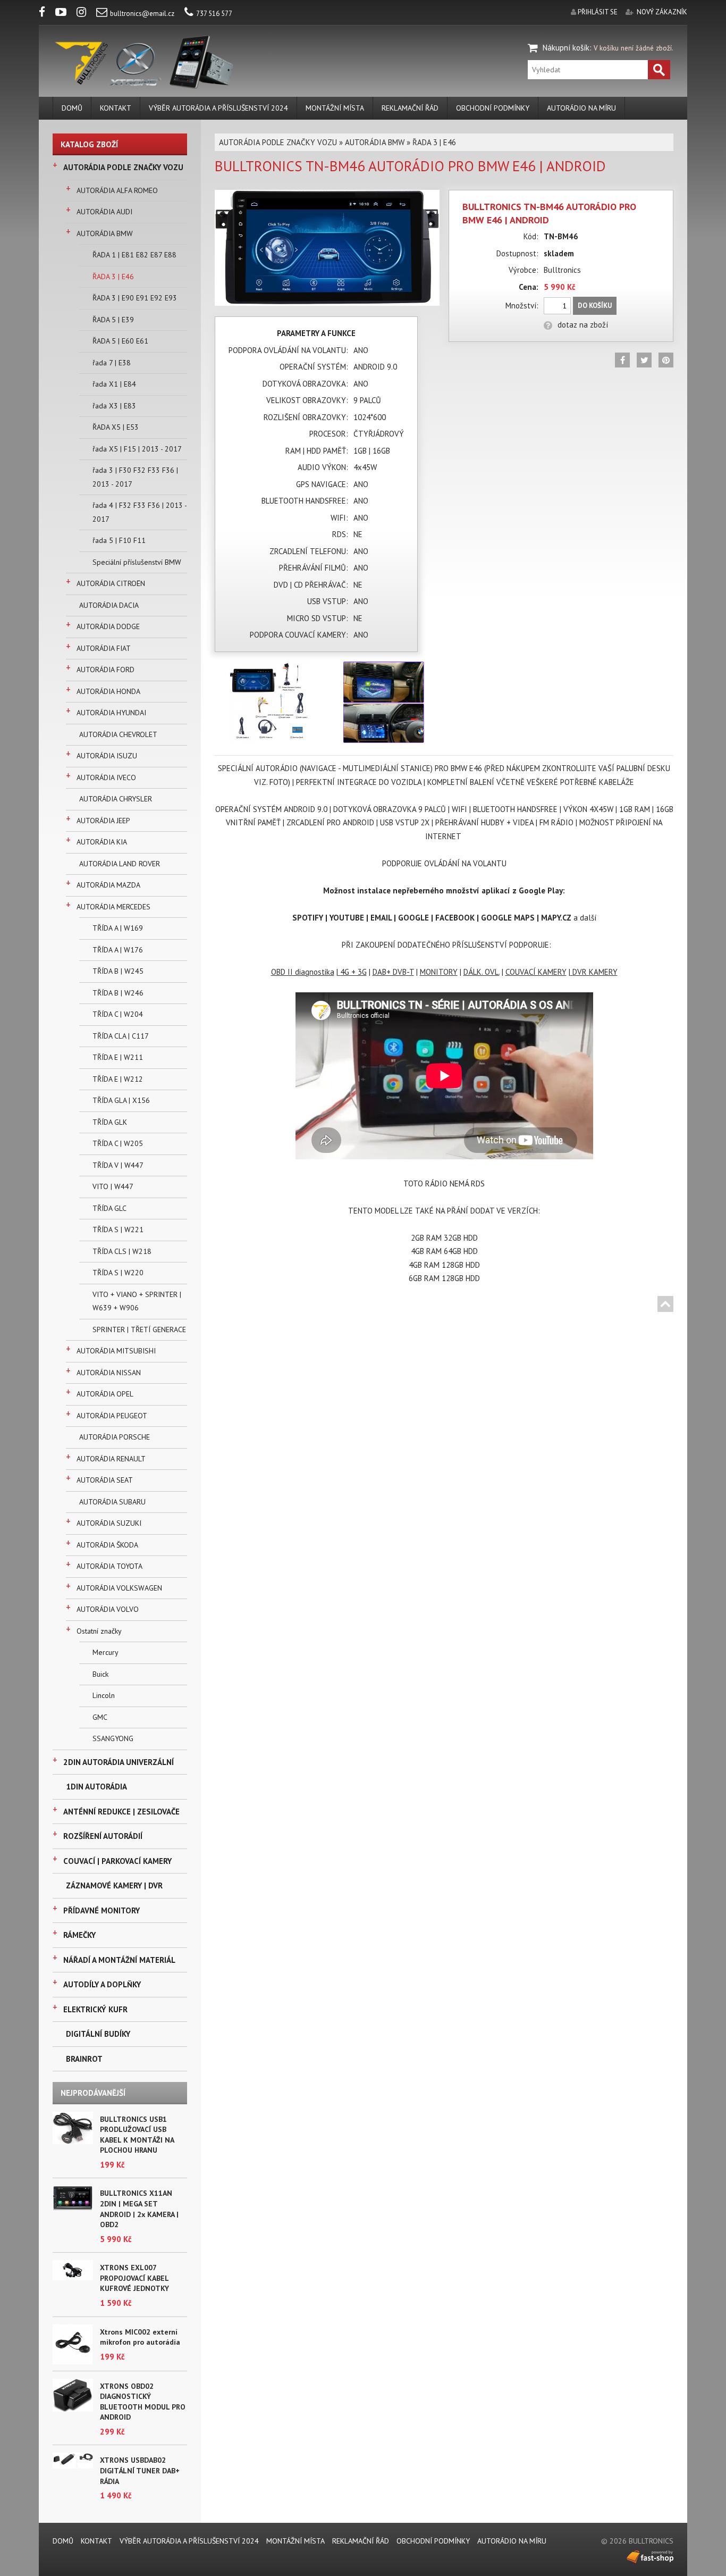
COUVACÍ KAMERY (536, 972)
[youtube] (65, 14)
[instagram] (86, 14)
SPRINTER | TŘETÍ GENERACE (139, 1329)
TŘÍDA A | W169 (118, 928)
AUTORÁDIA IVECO (106, 777)
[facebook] (46, 14)
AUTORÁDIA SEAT (105, 1480)
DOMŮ (72, 108)
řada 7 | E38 (112, 363)
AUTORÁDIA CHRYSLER (116, 799)
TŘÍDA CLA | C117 (121, 1036)
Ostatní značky (99, 1631)
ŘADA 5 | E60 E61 (120, 341)
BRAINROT (84, 2059)
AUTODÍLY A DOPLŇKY (102, 1984)
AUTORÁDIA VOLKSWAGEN (119, 1588)
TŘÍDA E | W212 (118, 1079)
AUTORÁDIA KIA (102, 842)
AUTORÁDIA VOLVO (108, 1609)
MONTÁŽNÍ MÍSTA (335, 108)
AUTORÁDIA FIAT (104, 648)
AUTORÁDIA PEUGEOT (112, 1416)
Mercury (105, 1652)
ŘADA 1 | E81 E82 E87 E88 (134, 255)
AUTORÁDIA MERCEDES (113, 907)
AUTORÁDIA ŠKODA (107, 1545)
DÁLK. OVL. (482, 972)
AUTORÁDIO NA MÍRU (581, 108)
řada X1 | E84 (114, 384)
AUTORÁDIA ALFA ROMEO (117, 190)
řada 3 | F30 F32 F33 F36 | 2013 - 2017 (135, 477)
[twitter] (644, 360)
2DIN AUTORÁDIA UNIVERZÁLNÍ (119, 1762)
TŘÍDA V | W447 (118, 1165)
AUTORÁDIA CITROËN (111, 583)
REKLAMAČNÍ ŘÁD (410, 108)
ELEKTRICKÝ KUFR (95, 2009)
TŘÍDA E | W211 (118, 1057)
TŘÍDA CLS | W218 (122, 1251)
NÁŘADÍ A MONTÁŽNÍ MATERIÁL (119, 1960)
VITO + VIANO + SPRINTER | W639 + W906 (137, 1301)
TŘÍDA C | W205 (118, 1143)
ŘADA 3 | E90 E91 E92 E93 (135, 298)
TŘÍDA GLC (109, 1208)
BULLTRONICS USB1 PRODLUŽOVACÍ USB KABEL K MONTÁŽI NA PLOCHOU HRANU (137, 2135)
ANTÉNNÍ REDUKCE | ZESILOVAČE (121, 1812)
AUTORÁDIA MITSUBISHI (116, 1351)
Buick (100, 1674)
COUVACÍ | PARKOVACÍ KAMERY (117, 1861)
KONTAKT (116, 108)
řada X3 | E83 (114, 406)
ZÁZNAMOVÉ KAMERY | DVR (114, 1885)
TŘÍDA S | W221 (118, 1230)
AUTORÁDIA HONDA (108, 691)
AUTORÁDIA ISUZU (107, 756)
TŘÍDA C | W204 (118, 1014)
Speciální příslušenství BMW (137, 562)
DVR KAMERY (595, 972)
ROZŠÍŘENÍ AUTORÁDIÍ (103, 1836)
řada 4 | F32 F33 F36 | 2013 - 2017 (140, 512)
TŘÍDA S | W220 (118, 1273)
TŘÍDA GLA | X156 (121, 1100)
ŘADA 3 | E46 (113, 277)
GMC (100, 1717)
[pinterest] (666, 360)
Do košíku (595, 306)
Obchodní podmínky (493, 108)
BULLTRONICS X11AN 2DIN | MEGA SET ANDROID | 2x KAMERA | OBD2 (139, 2209)
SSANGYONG (113, 1738)
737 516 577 (214, 14)
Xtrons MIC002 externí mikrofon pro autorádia (140, 2337)
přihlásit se (598, 12)
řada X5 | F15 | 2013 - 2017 (137, 449)
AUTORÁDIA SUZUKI (109, 1523)
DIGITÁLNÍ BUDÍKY (98, 2034)
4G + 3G (353, 972)
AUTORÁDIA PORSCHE (115, 1437)
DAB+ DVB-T (393, 972)
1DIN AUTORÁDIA (96, 1787)
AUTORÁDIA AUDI (104, 212)
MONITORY (439, 972)
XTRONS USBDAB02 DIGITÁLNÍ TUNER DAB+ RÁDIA (140, 2470)
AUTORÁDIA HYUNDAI (111, 713)
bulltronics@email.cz (142, 14)
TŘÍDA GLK (110, 1122)
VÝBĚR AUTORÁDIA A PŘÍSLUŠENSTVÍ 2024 (218, 108)
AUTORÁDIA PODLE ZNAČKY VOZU (123, 167)
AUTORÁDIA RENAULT (111, 1459)
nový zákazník (662, 12)
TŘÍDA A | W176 (118, 950)
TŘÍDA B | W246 (118, 993)
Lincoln (104, 1695)
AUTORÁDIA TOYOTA (109, 1566)
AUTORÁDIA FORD (105, 670)
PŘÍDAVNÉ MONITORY (102, 1910)
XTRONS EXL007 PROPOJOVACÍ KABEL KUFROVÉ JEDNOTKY (134, 2278)
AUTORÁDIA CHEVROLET (118, 734)
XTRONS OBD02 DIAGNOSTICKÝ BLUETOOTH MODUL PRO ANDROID (143, 2402)
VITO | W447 (113, 1186)
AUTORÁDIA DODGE (108, 626)
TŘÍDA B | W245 (118, 971)
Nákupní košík (566, 48)
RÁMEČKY (79, 1935)
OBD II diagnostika (303, 972)
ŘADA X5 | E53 (116, 427)
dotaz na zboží (583, 325)
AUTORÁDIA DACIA (109, 605)
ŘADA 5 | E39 (113, 320)
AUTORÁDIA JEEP (103, 821)
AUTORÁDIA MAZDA (108, 885)
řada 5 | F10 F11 (119, 540)
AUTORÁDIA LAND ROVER (120, 864)
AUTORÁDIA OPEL (105, 1394)
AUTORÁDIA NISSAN (109, 1373)
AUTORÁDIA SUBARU (112, 1502)
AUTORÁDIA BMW (105, 233)
